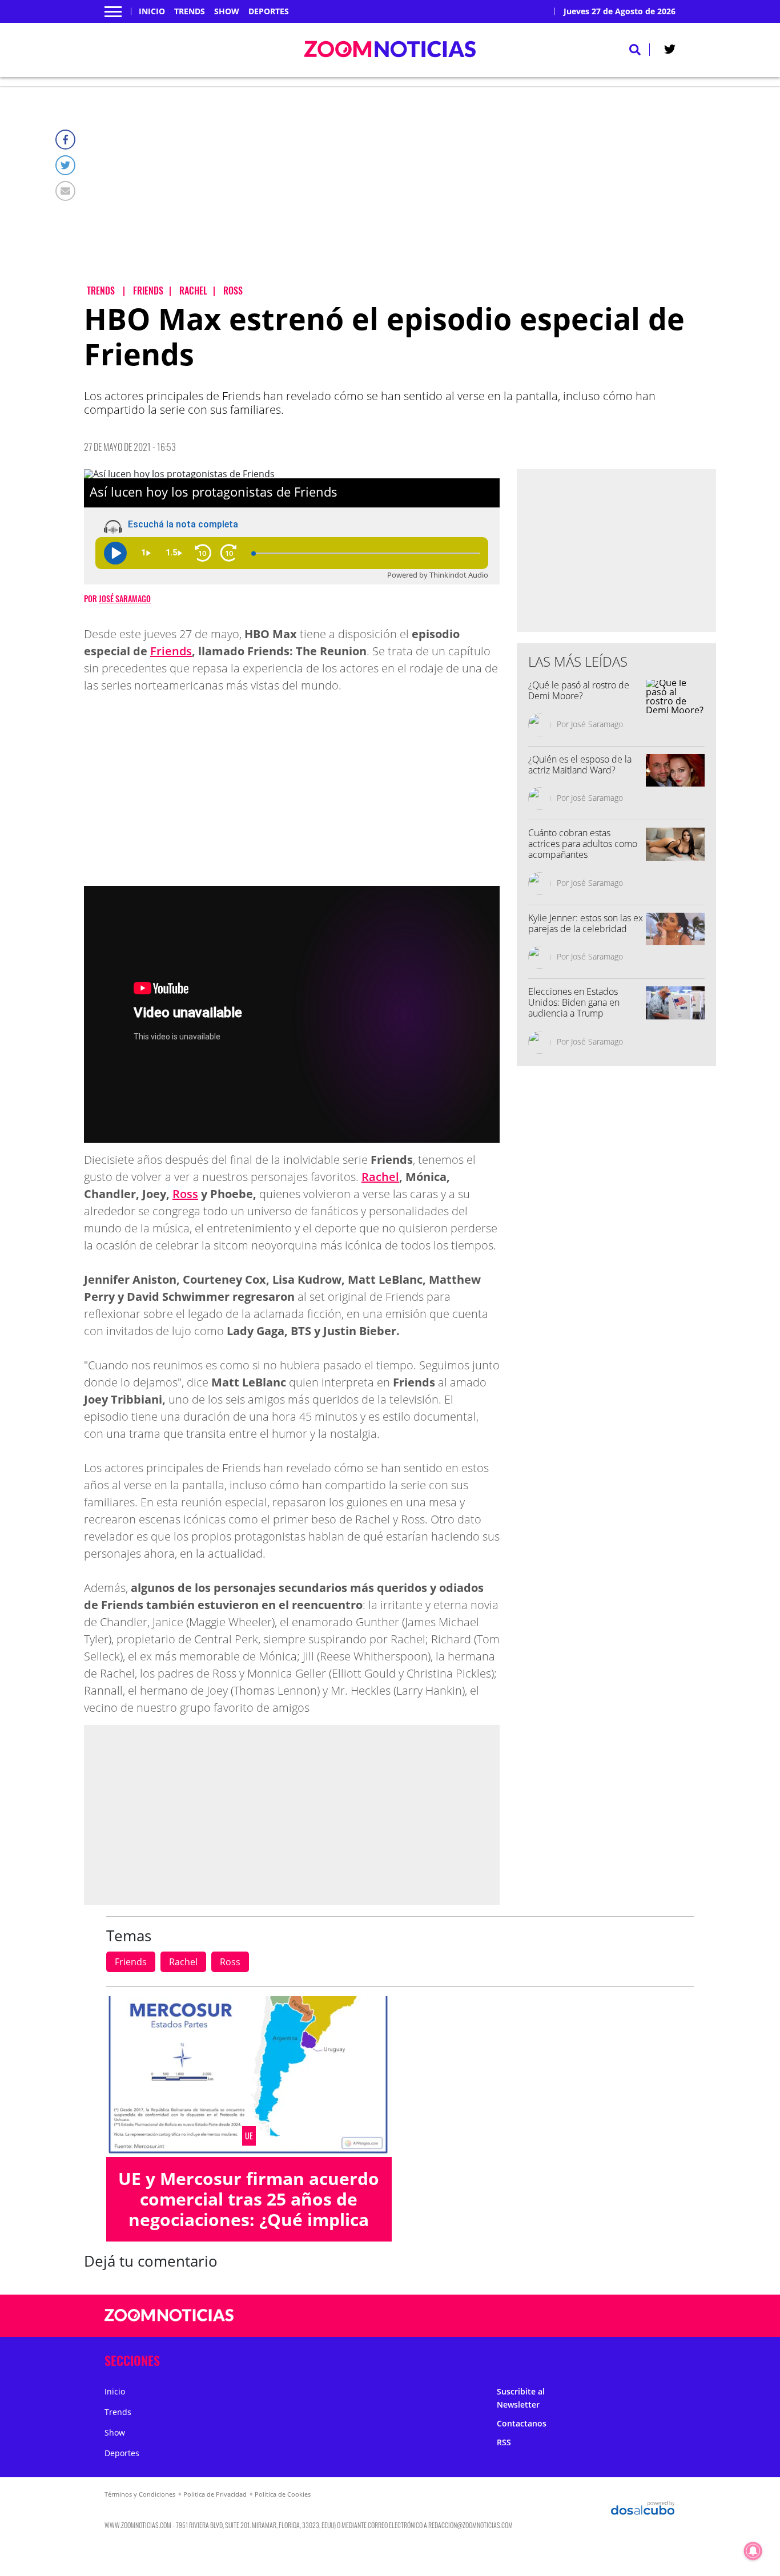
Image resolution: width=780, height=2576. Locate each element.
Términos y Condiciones (140, 2494)
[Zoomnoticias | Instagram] (589, 2316)
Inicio (152, 11)
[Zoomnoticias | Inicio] (663, 2358)
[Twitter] (65, 165)
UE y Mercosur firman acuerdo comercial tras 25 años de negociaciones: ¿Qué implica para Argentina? (249, 2209)
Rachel (380, 1177)
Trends (190, 11)
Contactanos (522, 2423)
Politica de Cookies (283, 2494)
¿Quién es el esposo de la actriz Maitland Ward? (580, 765)
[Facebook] (65, 140)
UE (249, 2136)
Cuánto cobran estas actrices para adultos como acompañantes (583, 844)
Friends (171, 651)
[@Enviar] (65, 191)
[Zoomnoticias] (169, 2324)
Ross (185, 1194)
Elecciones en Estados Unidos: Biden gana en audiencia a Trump (574, 1002)
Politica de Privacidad (215, 2494)
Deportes (269, 11)
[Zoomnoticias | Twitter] (670, 51)
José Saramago (125, 598)
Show (227, 11)
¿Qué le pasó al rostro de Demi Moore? (579, 690)
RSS (504, 2442)
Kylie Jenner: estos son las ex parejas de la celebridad (586, 923)
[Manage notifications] (753, 2551)
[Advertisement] (400, 195)
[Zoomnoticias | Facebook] (544, 2316)
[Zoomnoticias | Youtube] (611, 2316)
